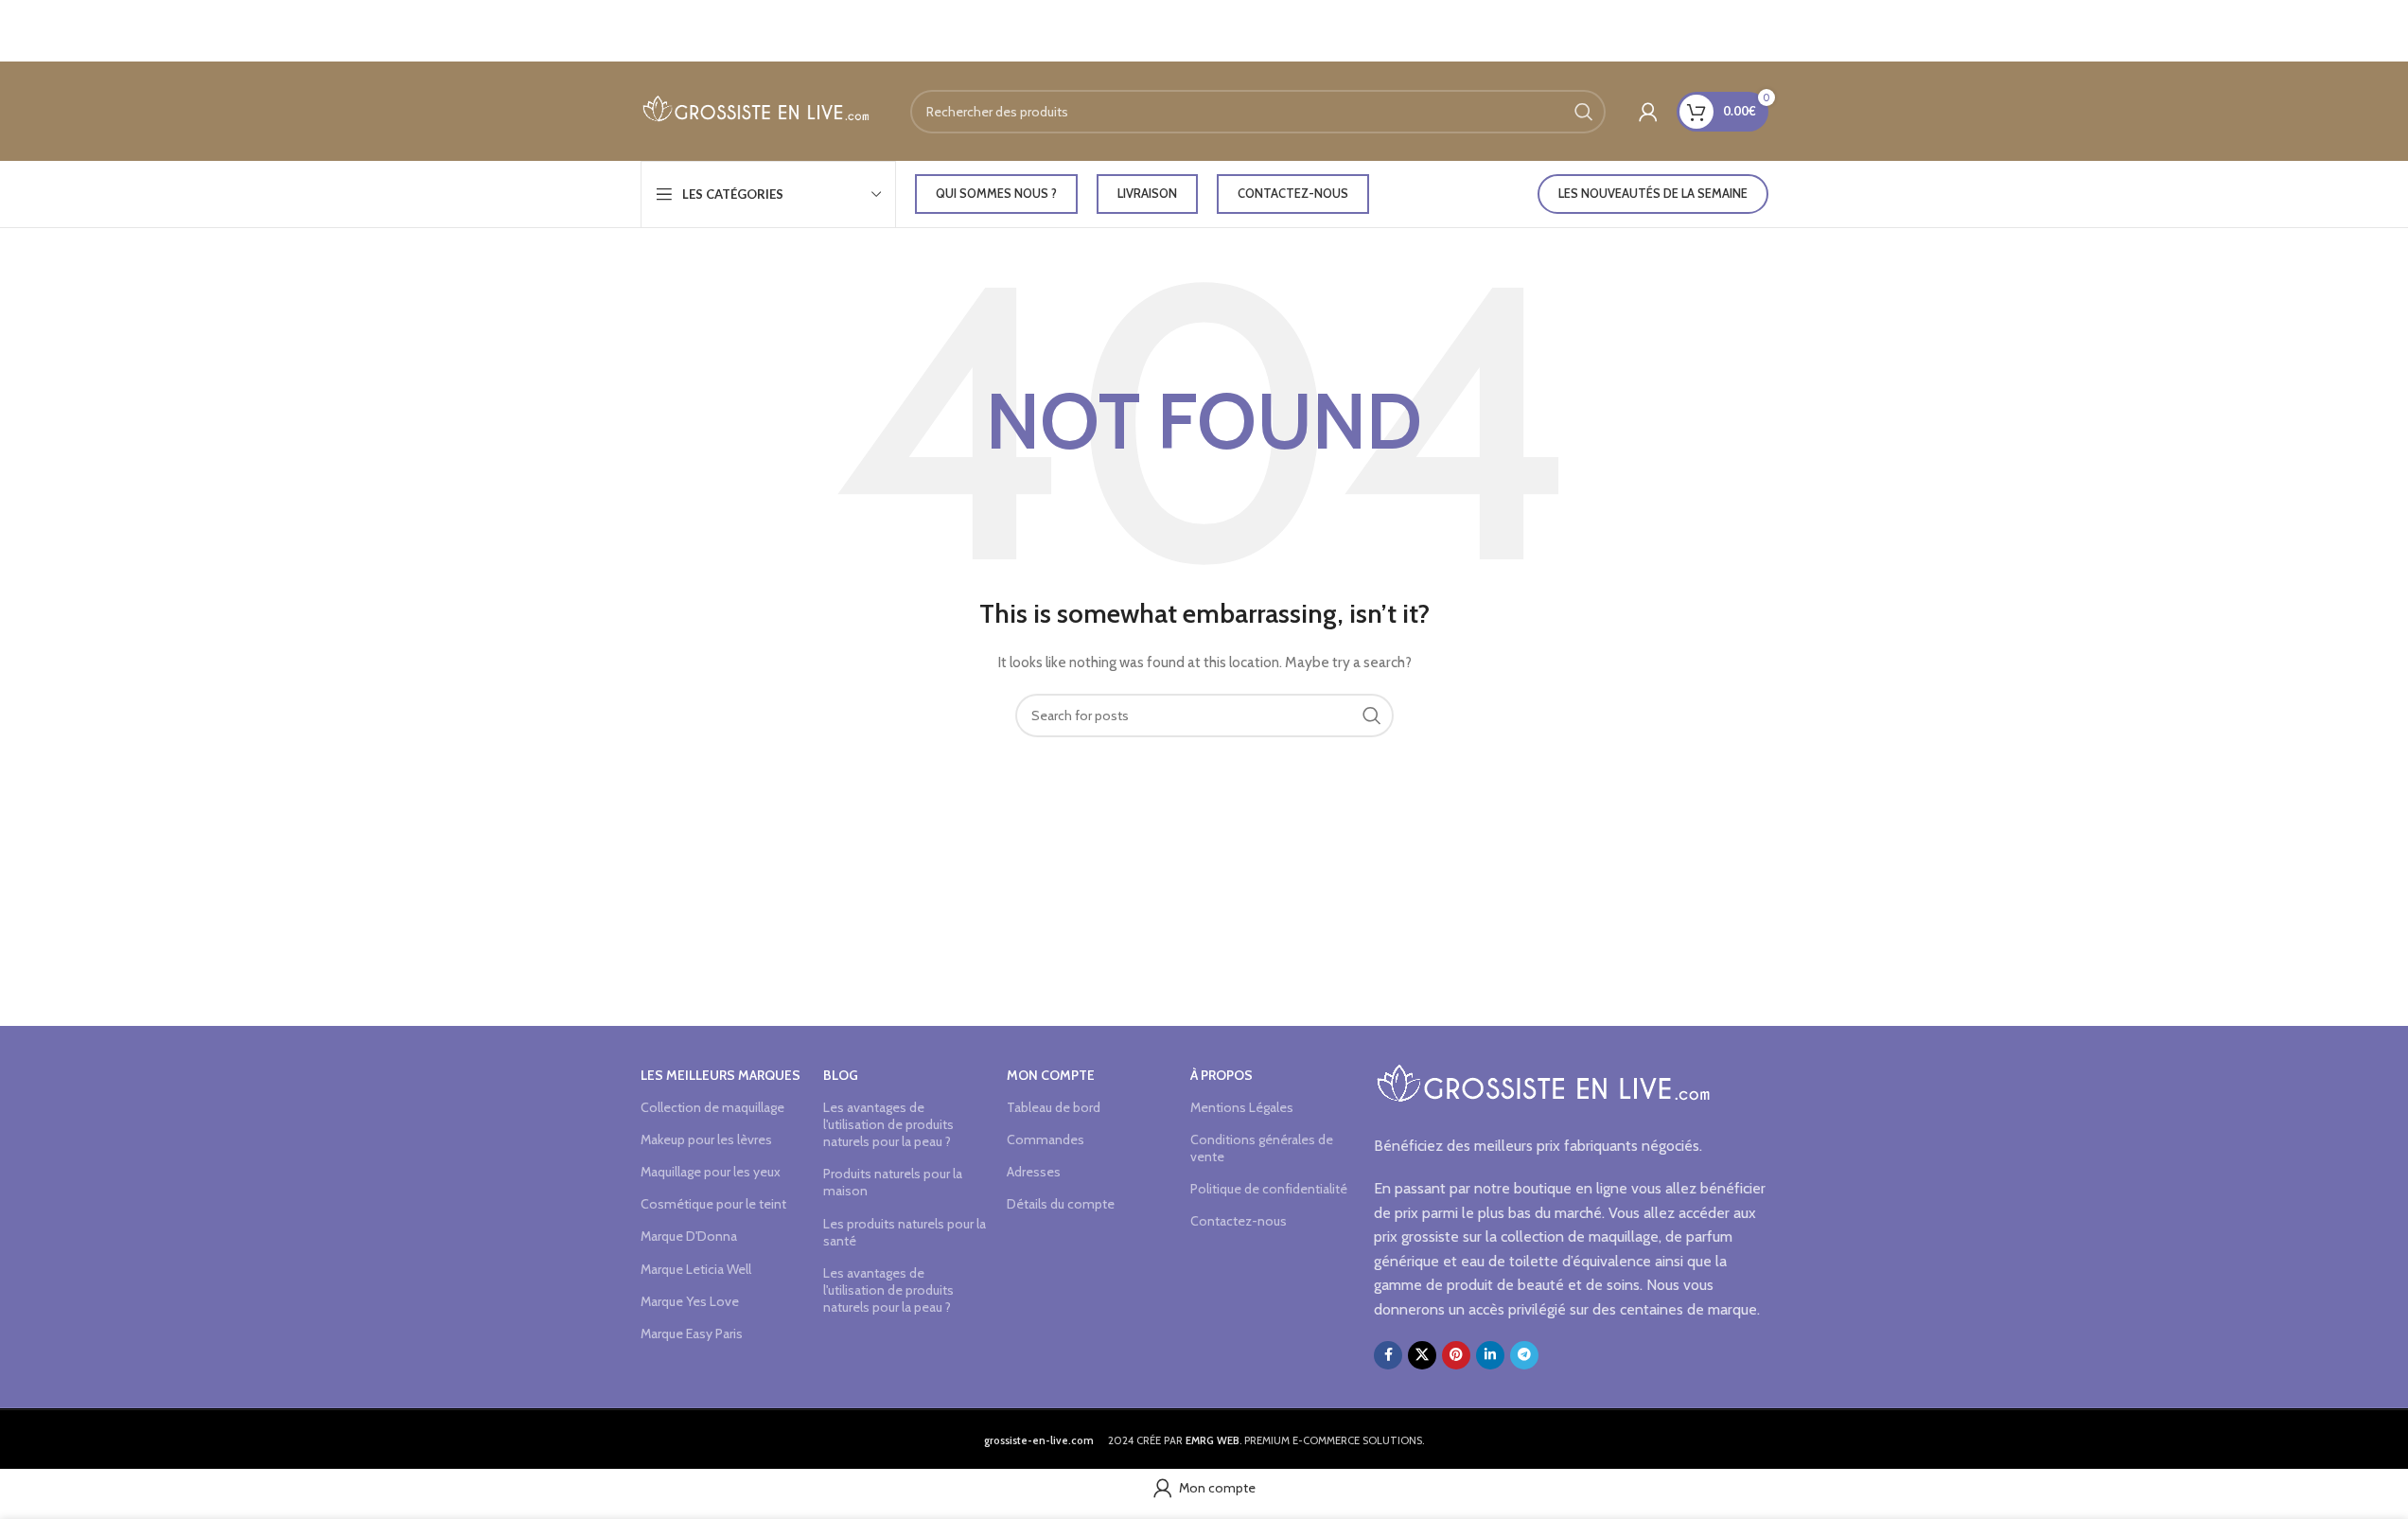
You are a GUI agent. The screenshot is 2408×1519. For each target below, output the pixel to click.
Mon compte (1051, 1075)
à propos (1222, 1075)
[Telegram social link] (1524, 1355)
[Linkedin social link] (1490, 1355)
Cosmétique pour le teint (713, 1204)
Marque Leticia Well (696, 1269)
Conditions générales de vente (1262, 1148)
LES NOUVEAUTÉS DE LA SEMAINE (1653, 193)
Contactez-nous (1293, 193)
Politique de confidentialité (1269, 1189)
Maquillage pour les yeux (711, 1172)
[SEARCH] (1584, 112)
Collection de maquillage (712, 1107)
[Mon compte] (1648, 112)
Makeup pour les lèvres (706, 1139)
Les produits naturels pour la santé (905, 1232)
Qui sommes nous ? (996, 193)
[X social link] (1422, 1355)
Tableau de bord (1054, 1107)
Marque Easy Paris (692, 1334)
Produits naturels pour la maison (893, 1182)
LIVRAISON (1147, 193)
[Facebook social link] (1388, 1355)
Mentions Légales (1242, 1107)
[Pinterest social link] (1456, 1355)
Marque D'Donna (689, 1236)
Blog (841, 1075)
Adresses (1034, 1172)
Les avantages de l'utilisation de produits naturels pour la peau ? (888, 1124)
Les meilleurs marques (721, 1075)
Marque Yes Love (690, 1301)
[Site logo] (756, 110)
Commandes (1046, 1139)
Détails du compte (1061, 1204)
